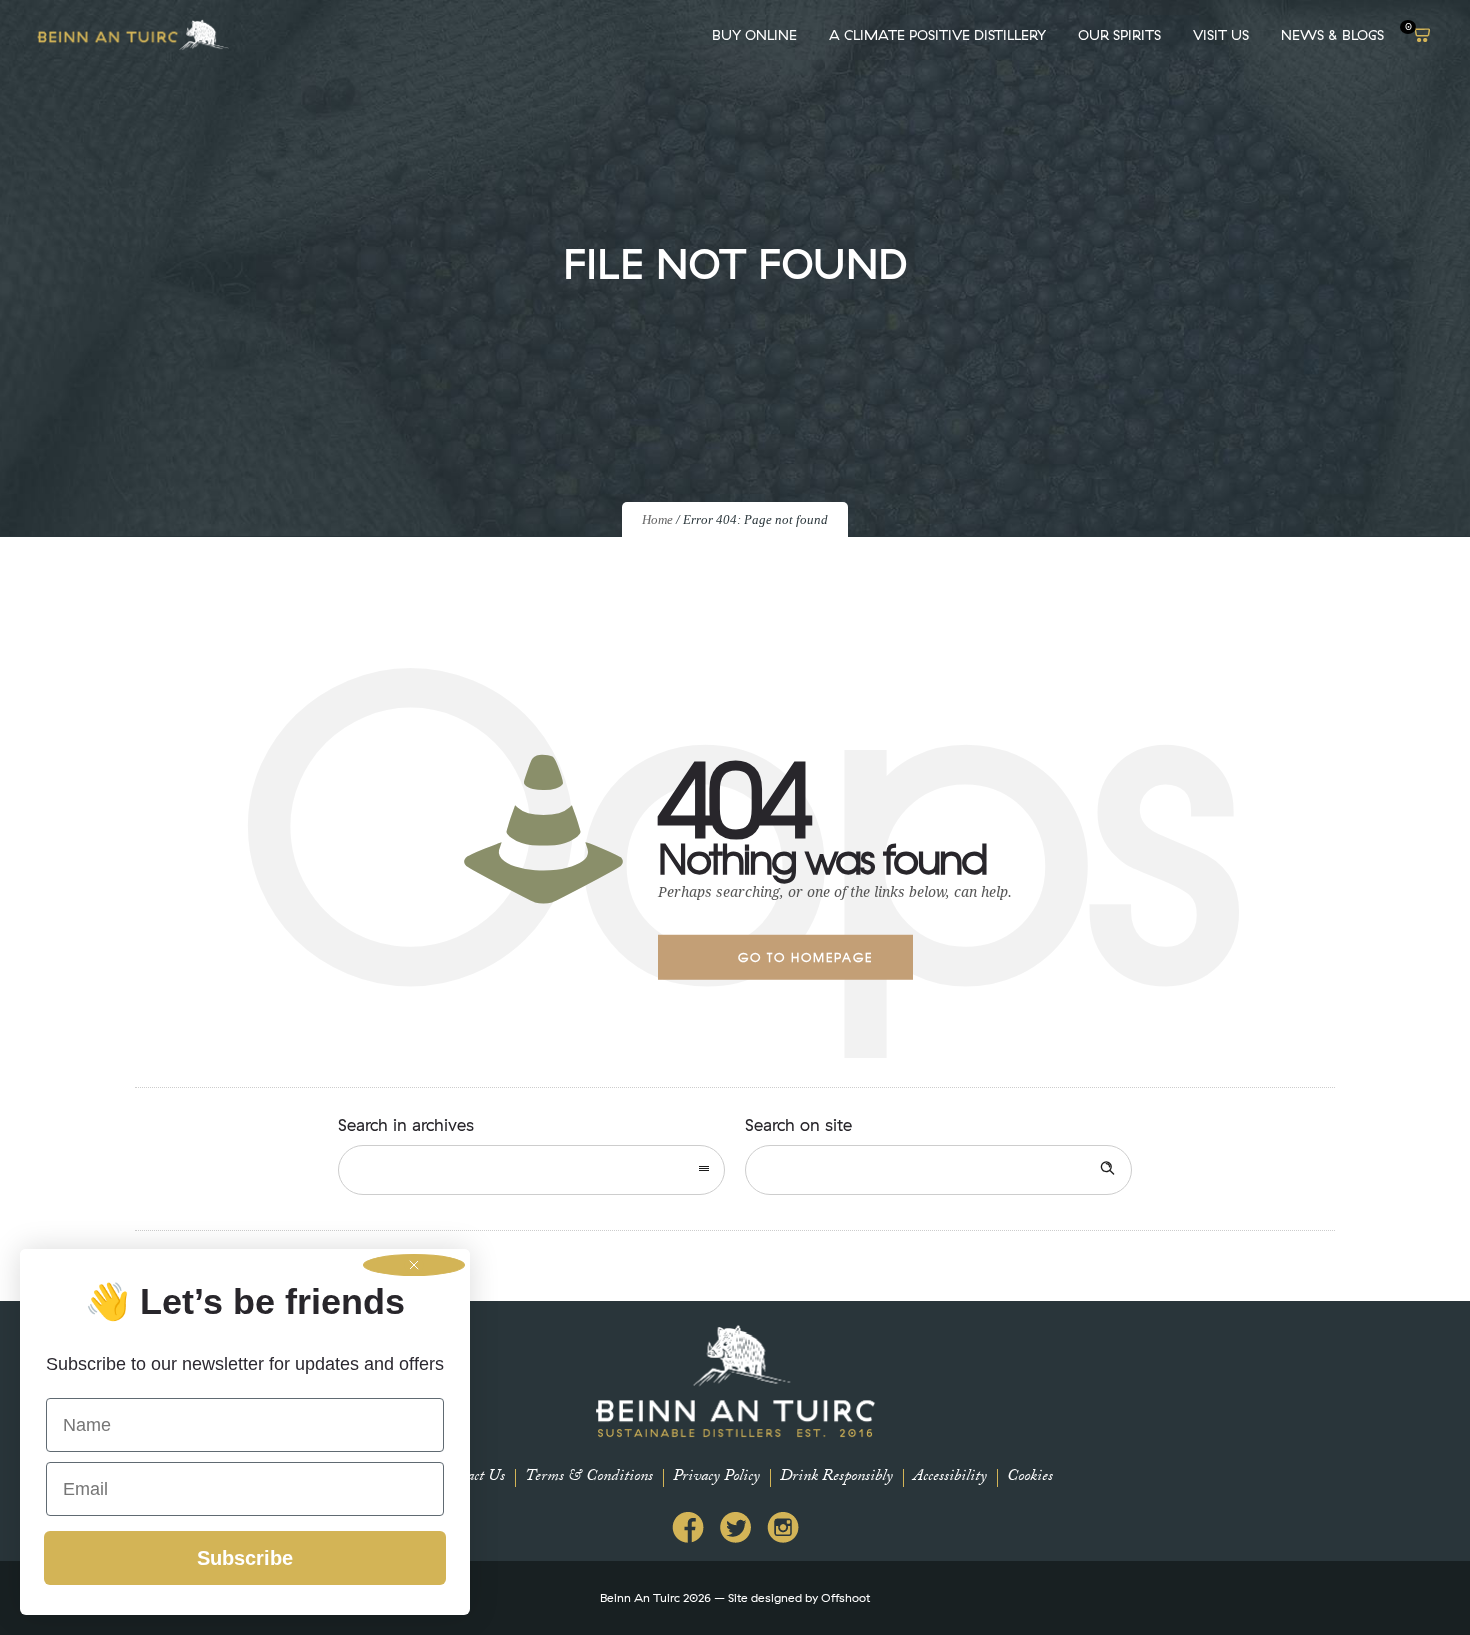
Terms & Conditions (589, 1477)
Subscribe (245, 1558)
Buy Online (754, 35)
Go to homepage (805, 957)
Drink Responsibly (836, 1477)
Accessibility (950, 1477)
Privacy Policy (716, 1477)
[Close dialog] (414, 1265)
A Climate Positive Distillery (937, 35)
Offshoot (845, 1597)
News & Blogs (1332, 35)
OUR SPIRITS (1119, 35)
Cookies (1030, 1477)
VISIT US (1221, 35)
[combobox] (531, 1170)
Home (657, 519)
